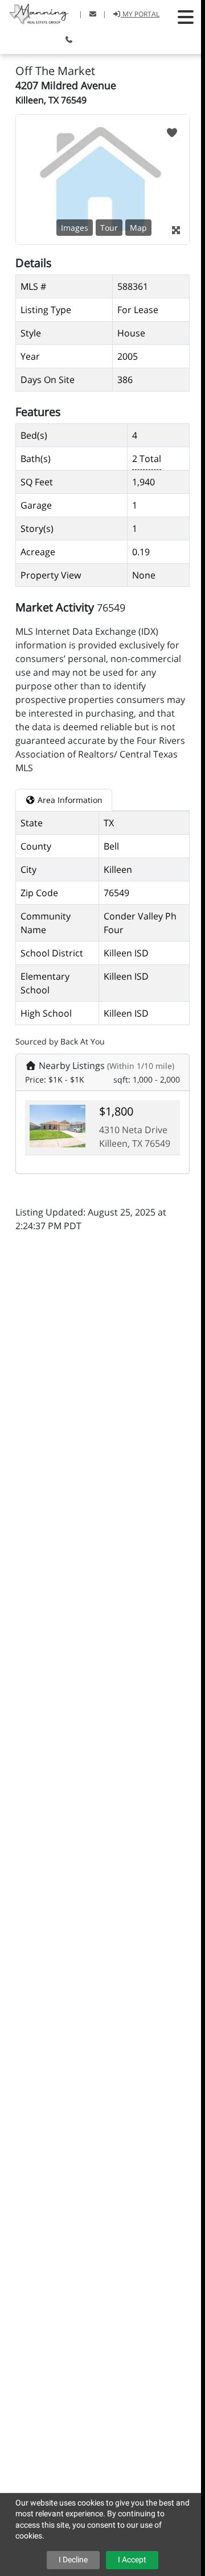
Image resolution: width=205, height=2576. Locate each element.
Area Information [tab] (69, 800)
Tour (109, 228)
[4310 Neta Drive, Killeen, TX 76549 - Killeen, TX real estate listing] (58, 1125)
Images (75, 228)
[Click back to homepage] (35, 13)
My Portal (140, 14)
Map (138, 228)
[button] (186, 17)
